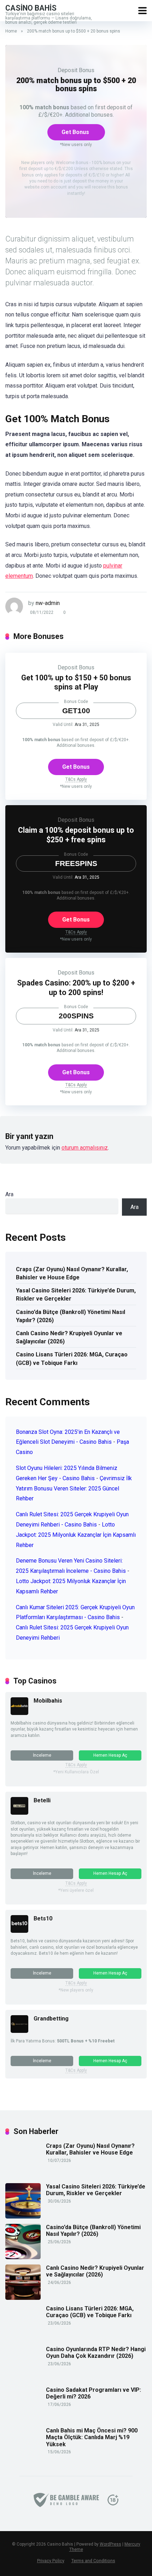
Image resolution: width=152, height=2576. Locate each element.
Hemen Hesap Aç (110, 1755)
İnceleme (42, 1755)
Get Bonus (75, 132)
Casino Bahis (31, 8)
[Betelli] (19, 1813)
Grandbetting (51, 2019)
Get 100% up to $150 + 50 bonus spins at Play (76, 682)
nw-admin (48, 603)
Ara (9, 1194)
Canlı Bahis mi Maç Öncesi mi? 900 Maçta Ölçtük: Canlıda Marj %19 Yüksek (92, 2437)
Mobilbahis (48, 1701)
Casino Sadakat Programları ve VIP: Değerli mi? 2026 (93, 2393)
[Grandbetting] (19, 2031)
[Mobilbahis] (19, 1713)
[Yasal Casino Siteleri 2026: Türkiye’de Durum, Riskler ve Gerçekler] (23, 2217)
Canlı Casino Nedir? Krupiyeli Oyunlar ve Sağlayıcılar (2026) (69, 1337)
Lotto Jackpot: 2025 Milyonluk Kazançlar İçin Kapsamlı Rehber (76, 1535)
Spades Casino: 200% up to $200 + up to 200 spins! (76, 988)
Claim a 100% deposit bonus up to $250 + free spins (76, 835)
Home (11, 31)
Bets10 (43, 1918)
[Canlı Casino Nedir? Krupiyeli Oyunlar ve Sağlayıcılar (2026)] (23, 2298)
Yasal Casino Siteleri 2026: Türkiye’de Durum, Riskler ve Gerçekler (76, 1295)
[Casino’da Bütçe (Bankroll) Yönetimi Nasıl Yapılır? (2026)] (23, 2257)
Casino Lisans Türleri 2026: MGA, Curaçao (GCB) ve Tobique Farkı (72, 1359)
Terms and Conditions (93, 2561)
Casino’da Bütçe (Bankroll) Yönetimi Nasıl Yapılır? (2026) (71, 1316)
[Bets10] (19, 1931)
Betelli (42, 1800)
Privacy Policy (51, 2561)
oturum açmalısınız (85, 1148)
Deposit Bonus (76, 70)
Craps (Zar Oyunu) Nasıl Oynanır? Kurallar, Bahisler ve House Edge (72, 1273)
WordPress (110, 2544)
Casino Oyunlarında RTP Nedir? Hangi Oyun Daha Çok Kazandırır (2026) (96, 2353)
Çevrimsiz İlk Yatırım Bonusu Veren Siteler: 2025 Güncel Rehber (74, 1488)
